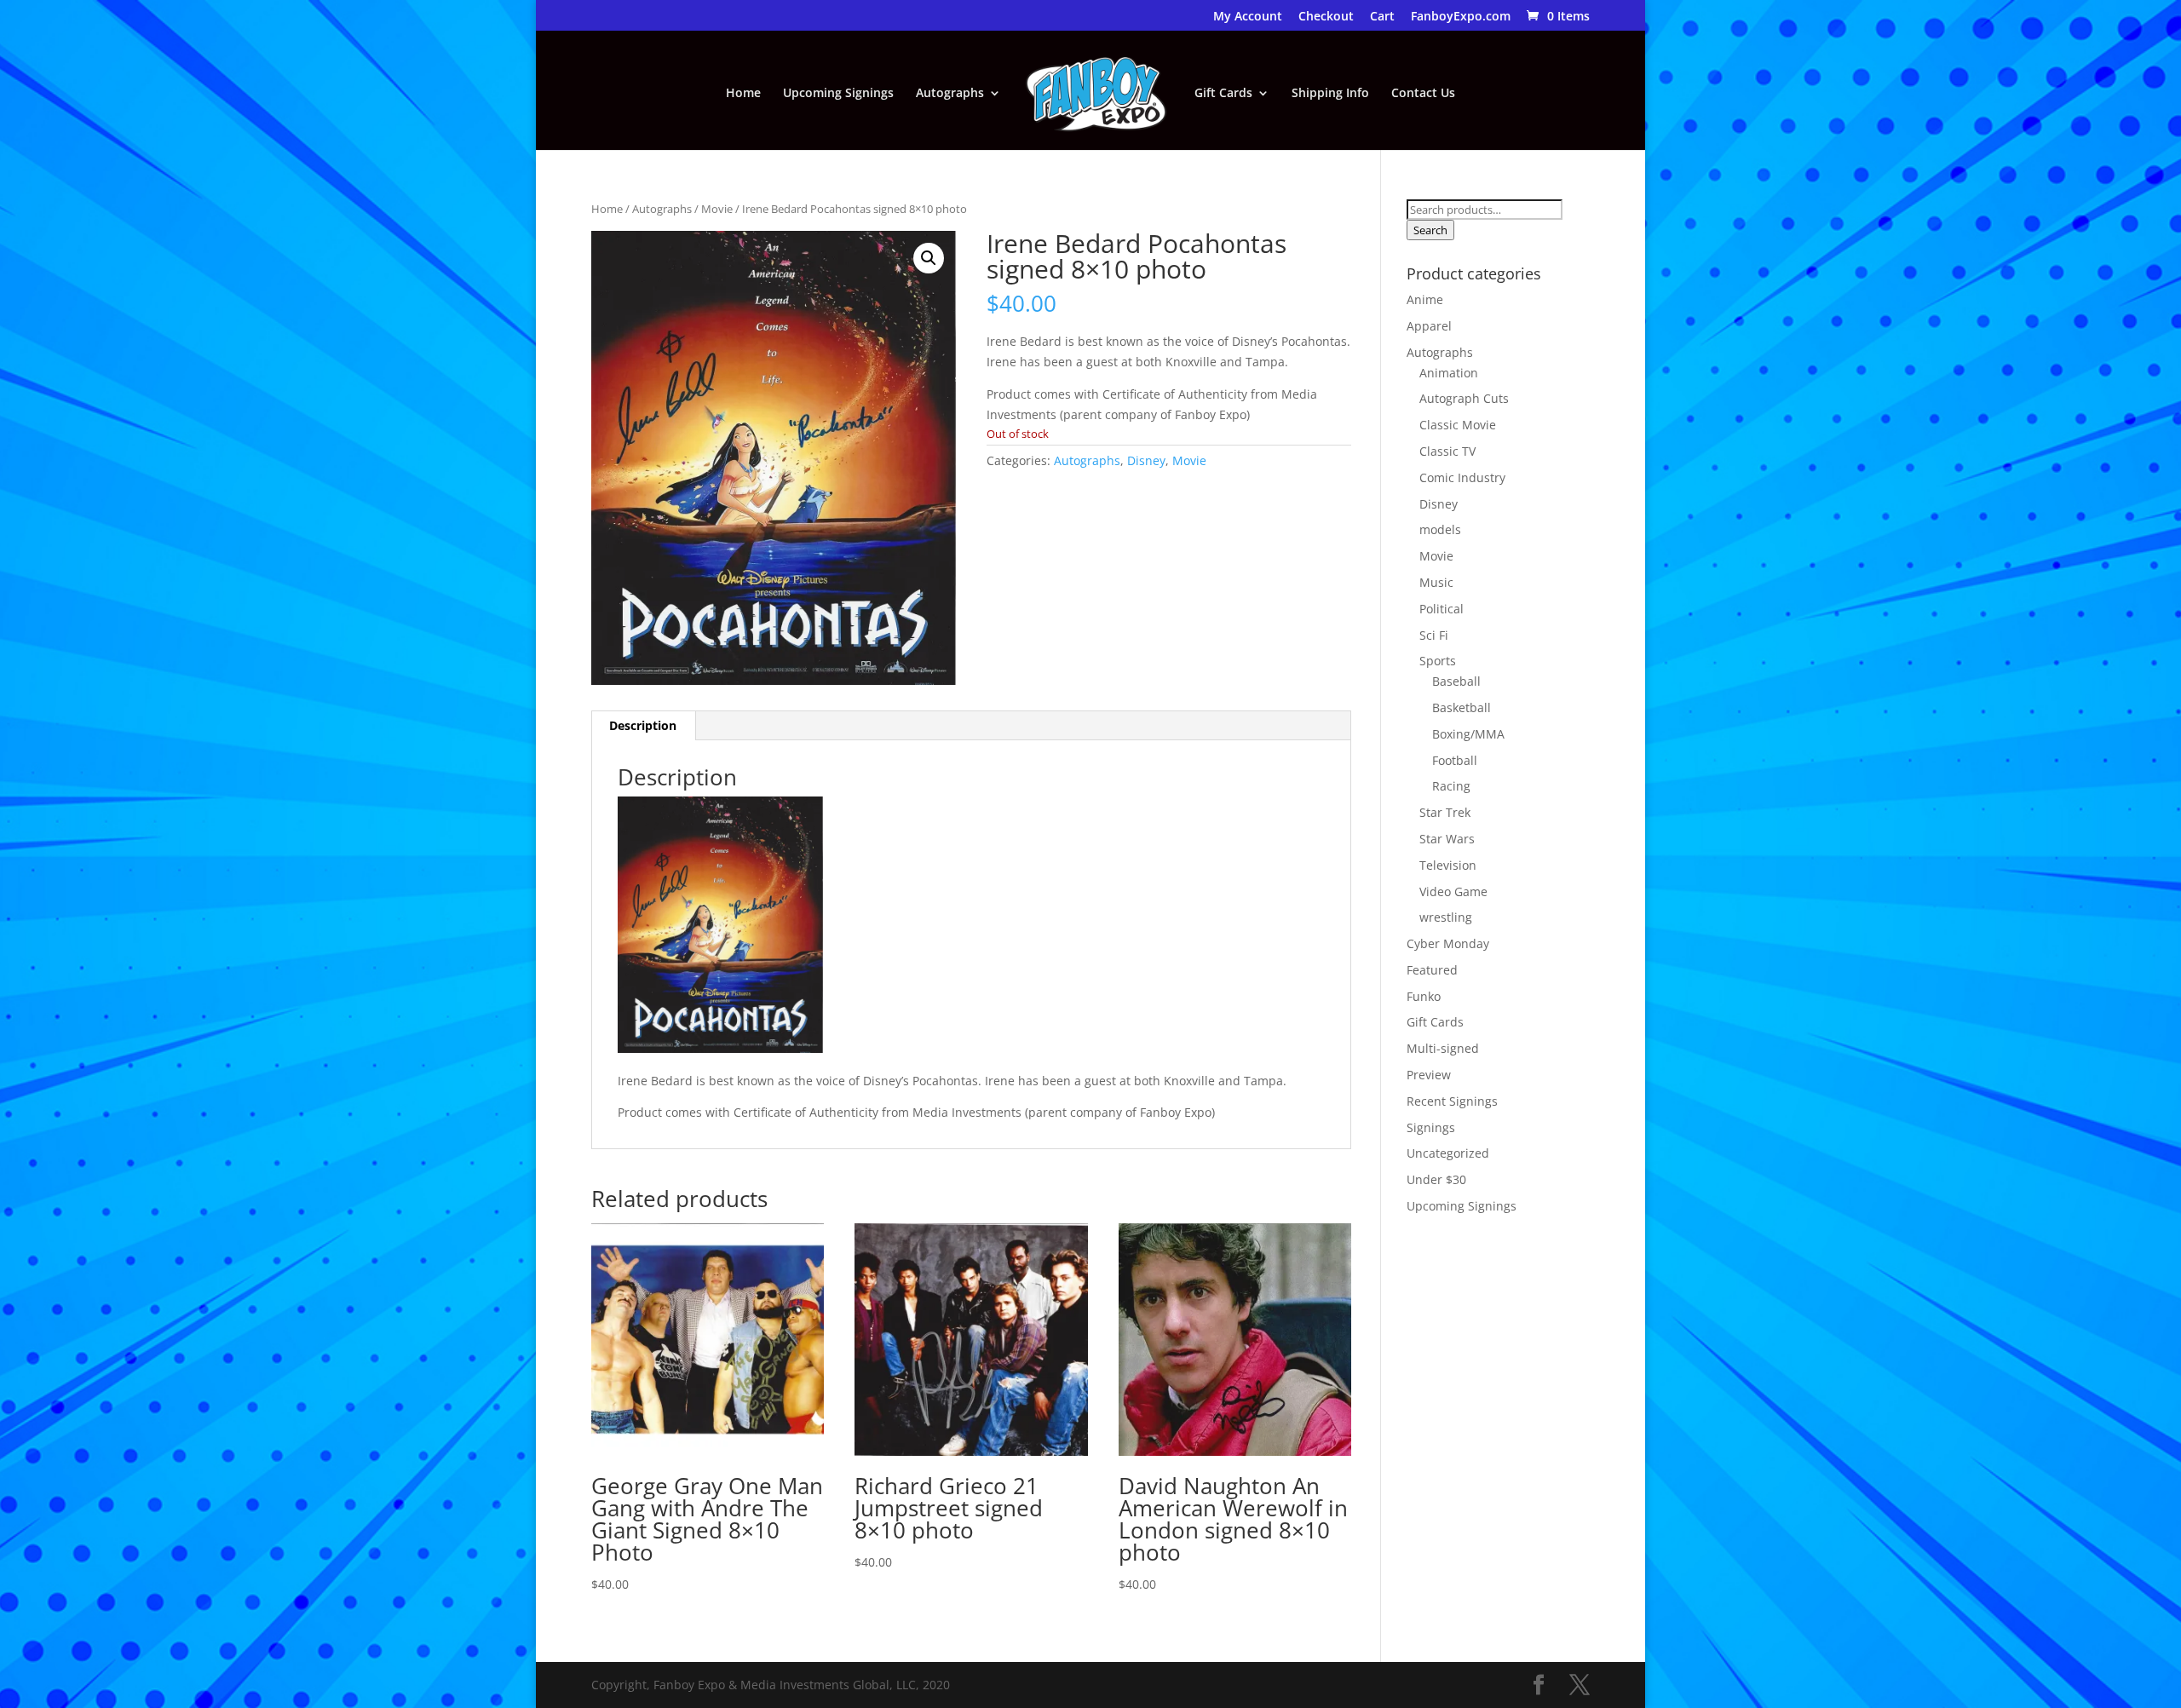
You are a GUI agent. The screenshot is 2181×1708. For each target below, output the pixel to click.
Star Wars (1447, 839)
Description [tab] (643, 725)
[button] (929, 258)
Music (1436, 582)
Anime (1425, 299)
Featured (1432, 970)
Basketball (1462, 707)
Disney (1146, 460)
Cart (1382, 17)
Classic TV (1447, 451)
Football (1455, 760)
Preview (1429, 1075)
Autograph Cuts (1464, 398)
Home (743, 94)
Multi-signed (1443, 1048)
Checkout (1326, 17)
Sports (1438, 661)
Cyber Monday (1448, 943)
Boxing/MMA (1468, 734)
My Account (1248, 17)
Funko (1424, 996)
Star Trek (1445, 812)
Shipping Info (1330, 94)
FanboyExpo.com (1461, 17)
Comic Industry (1462, 477)
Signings (1431, 1127)
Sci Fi (1434, 635)
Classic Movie (1458, 425)
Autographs (950, 94)
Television (1448, 865)
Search (1430, 230)
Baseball (1456, 681)
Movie (717, 209)
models (1440, 529)
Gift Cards (1223, 94)
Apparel (1429, 326)
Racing (1451, 786)
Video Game (1453, 891)
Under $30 (1436, 1179)
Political (1442, 609)
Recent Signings (1452, 1101)
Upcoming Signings (838, 94)
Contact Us (1423, 94)
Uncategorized (1448, 1153)
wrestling (1446, 917)
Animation (1449, 373)
